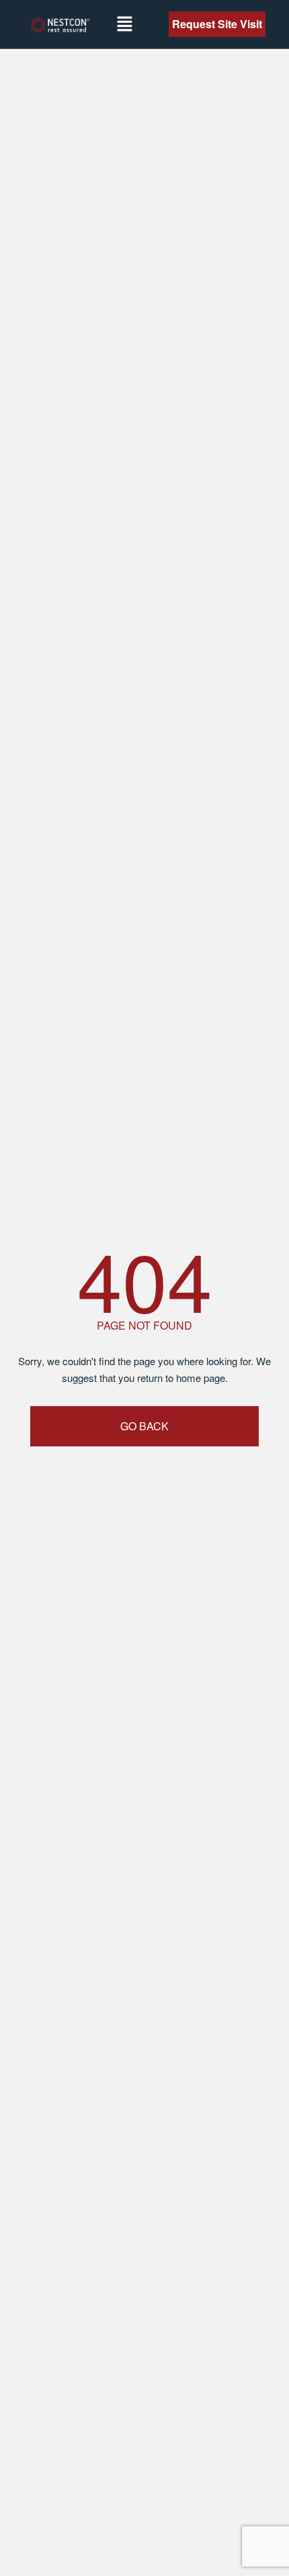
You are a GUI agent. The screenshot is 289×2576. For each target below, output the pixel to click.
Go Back (144, 1426)
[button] (124, 24)
